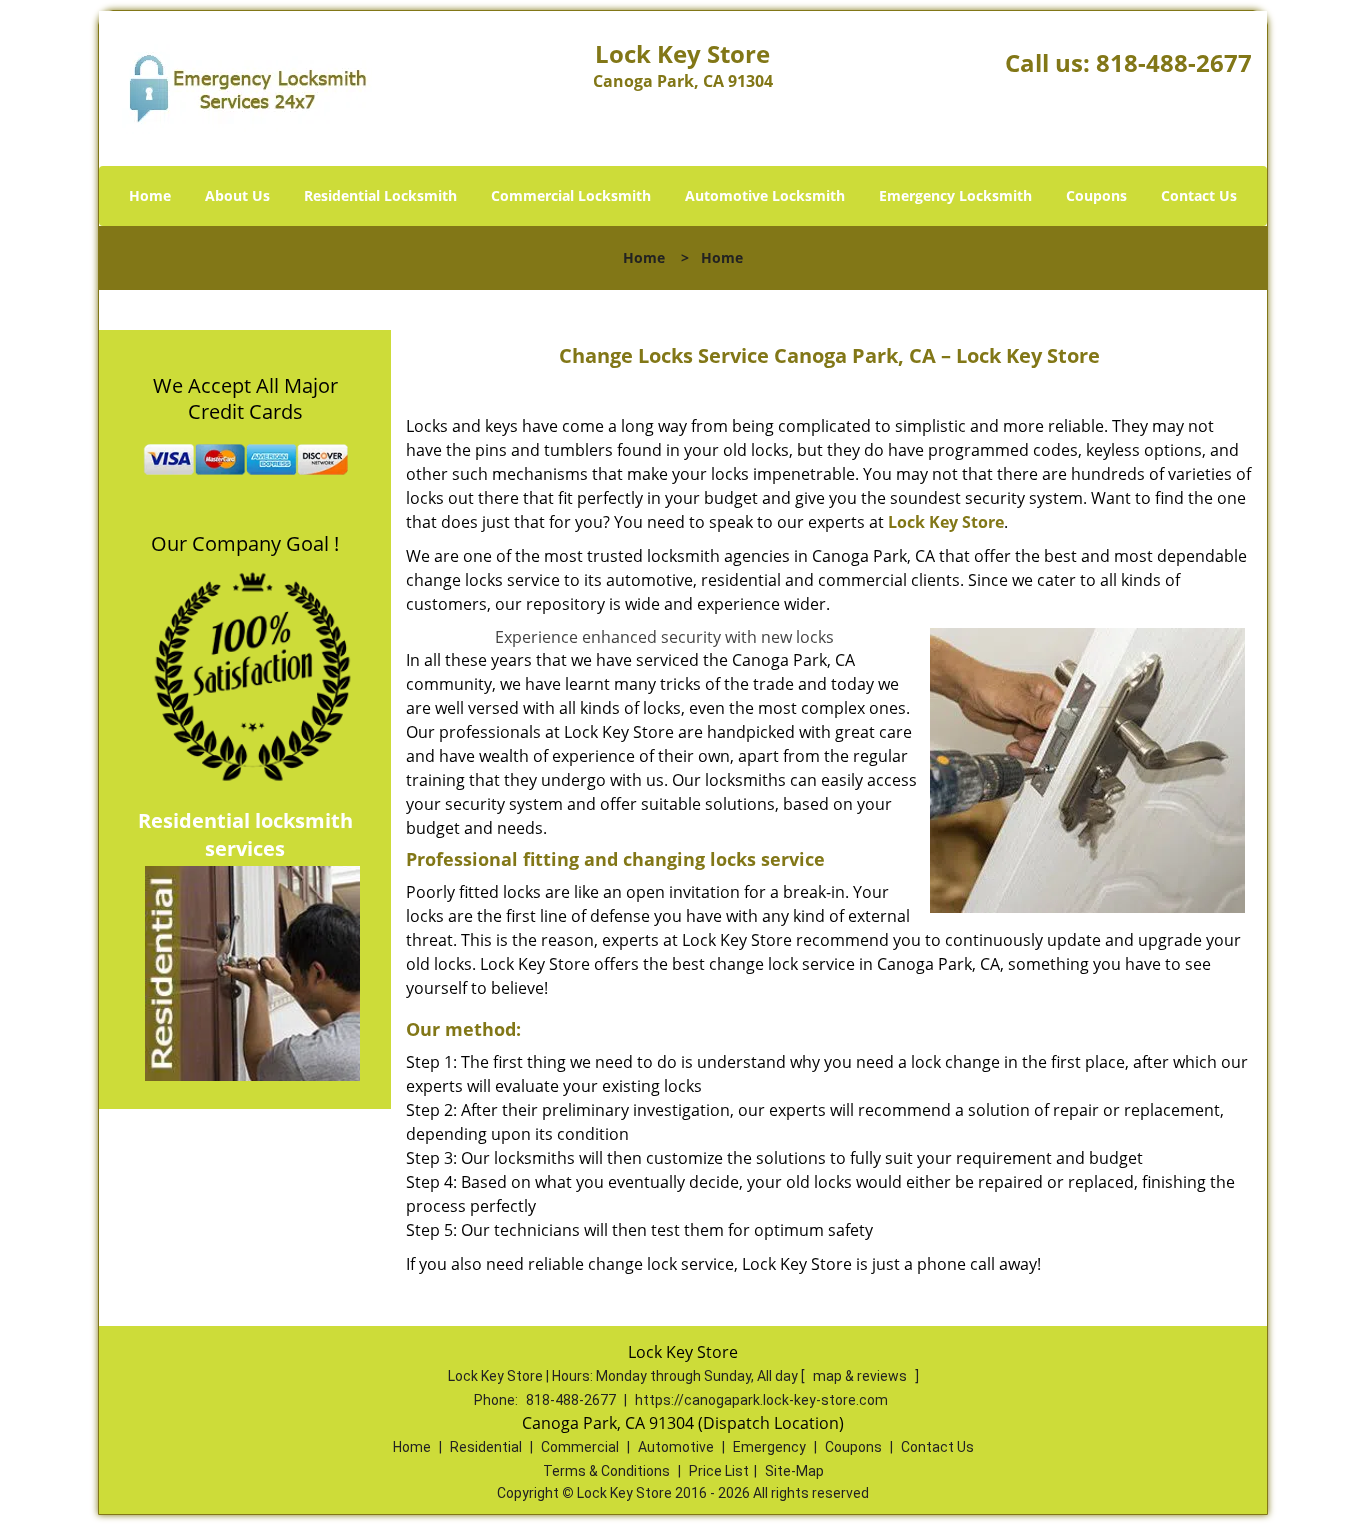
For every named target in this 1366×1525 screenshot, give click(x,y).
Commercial (580, 1447)
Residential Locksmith (380, 195)
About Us (237, 195)
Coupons (1096, 195)
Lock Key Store (946, 522)
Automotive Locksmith (765, 195)
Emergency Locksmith (955, 195)
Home (150, 195)
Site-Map (794, 1471)
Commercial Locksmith (571, 195)
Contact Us (1199, 195)
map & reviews (861, 1376)
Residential (486, 1447)
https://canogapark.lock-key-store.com (761, 1400)
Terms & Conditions (606, 1471)
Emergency (769, 1447)
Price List (719, 1471)
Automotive (676, 1447)
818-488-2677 (1174, 62)
